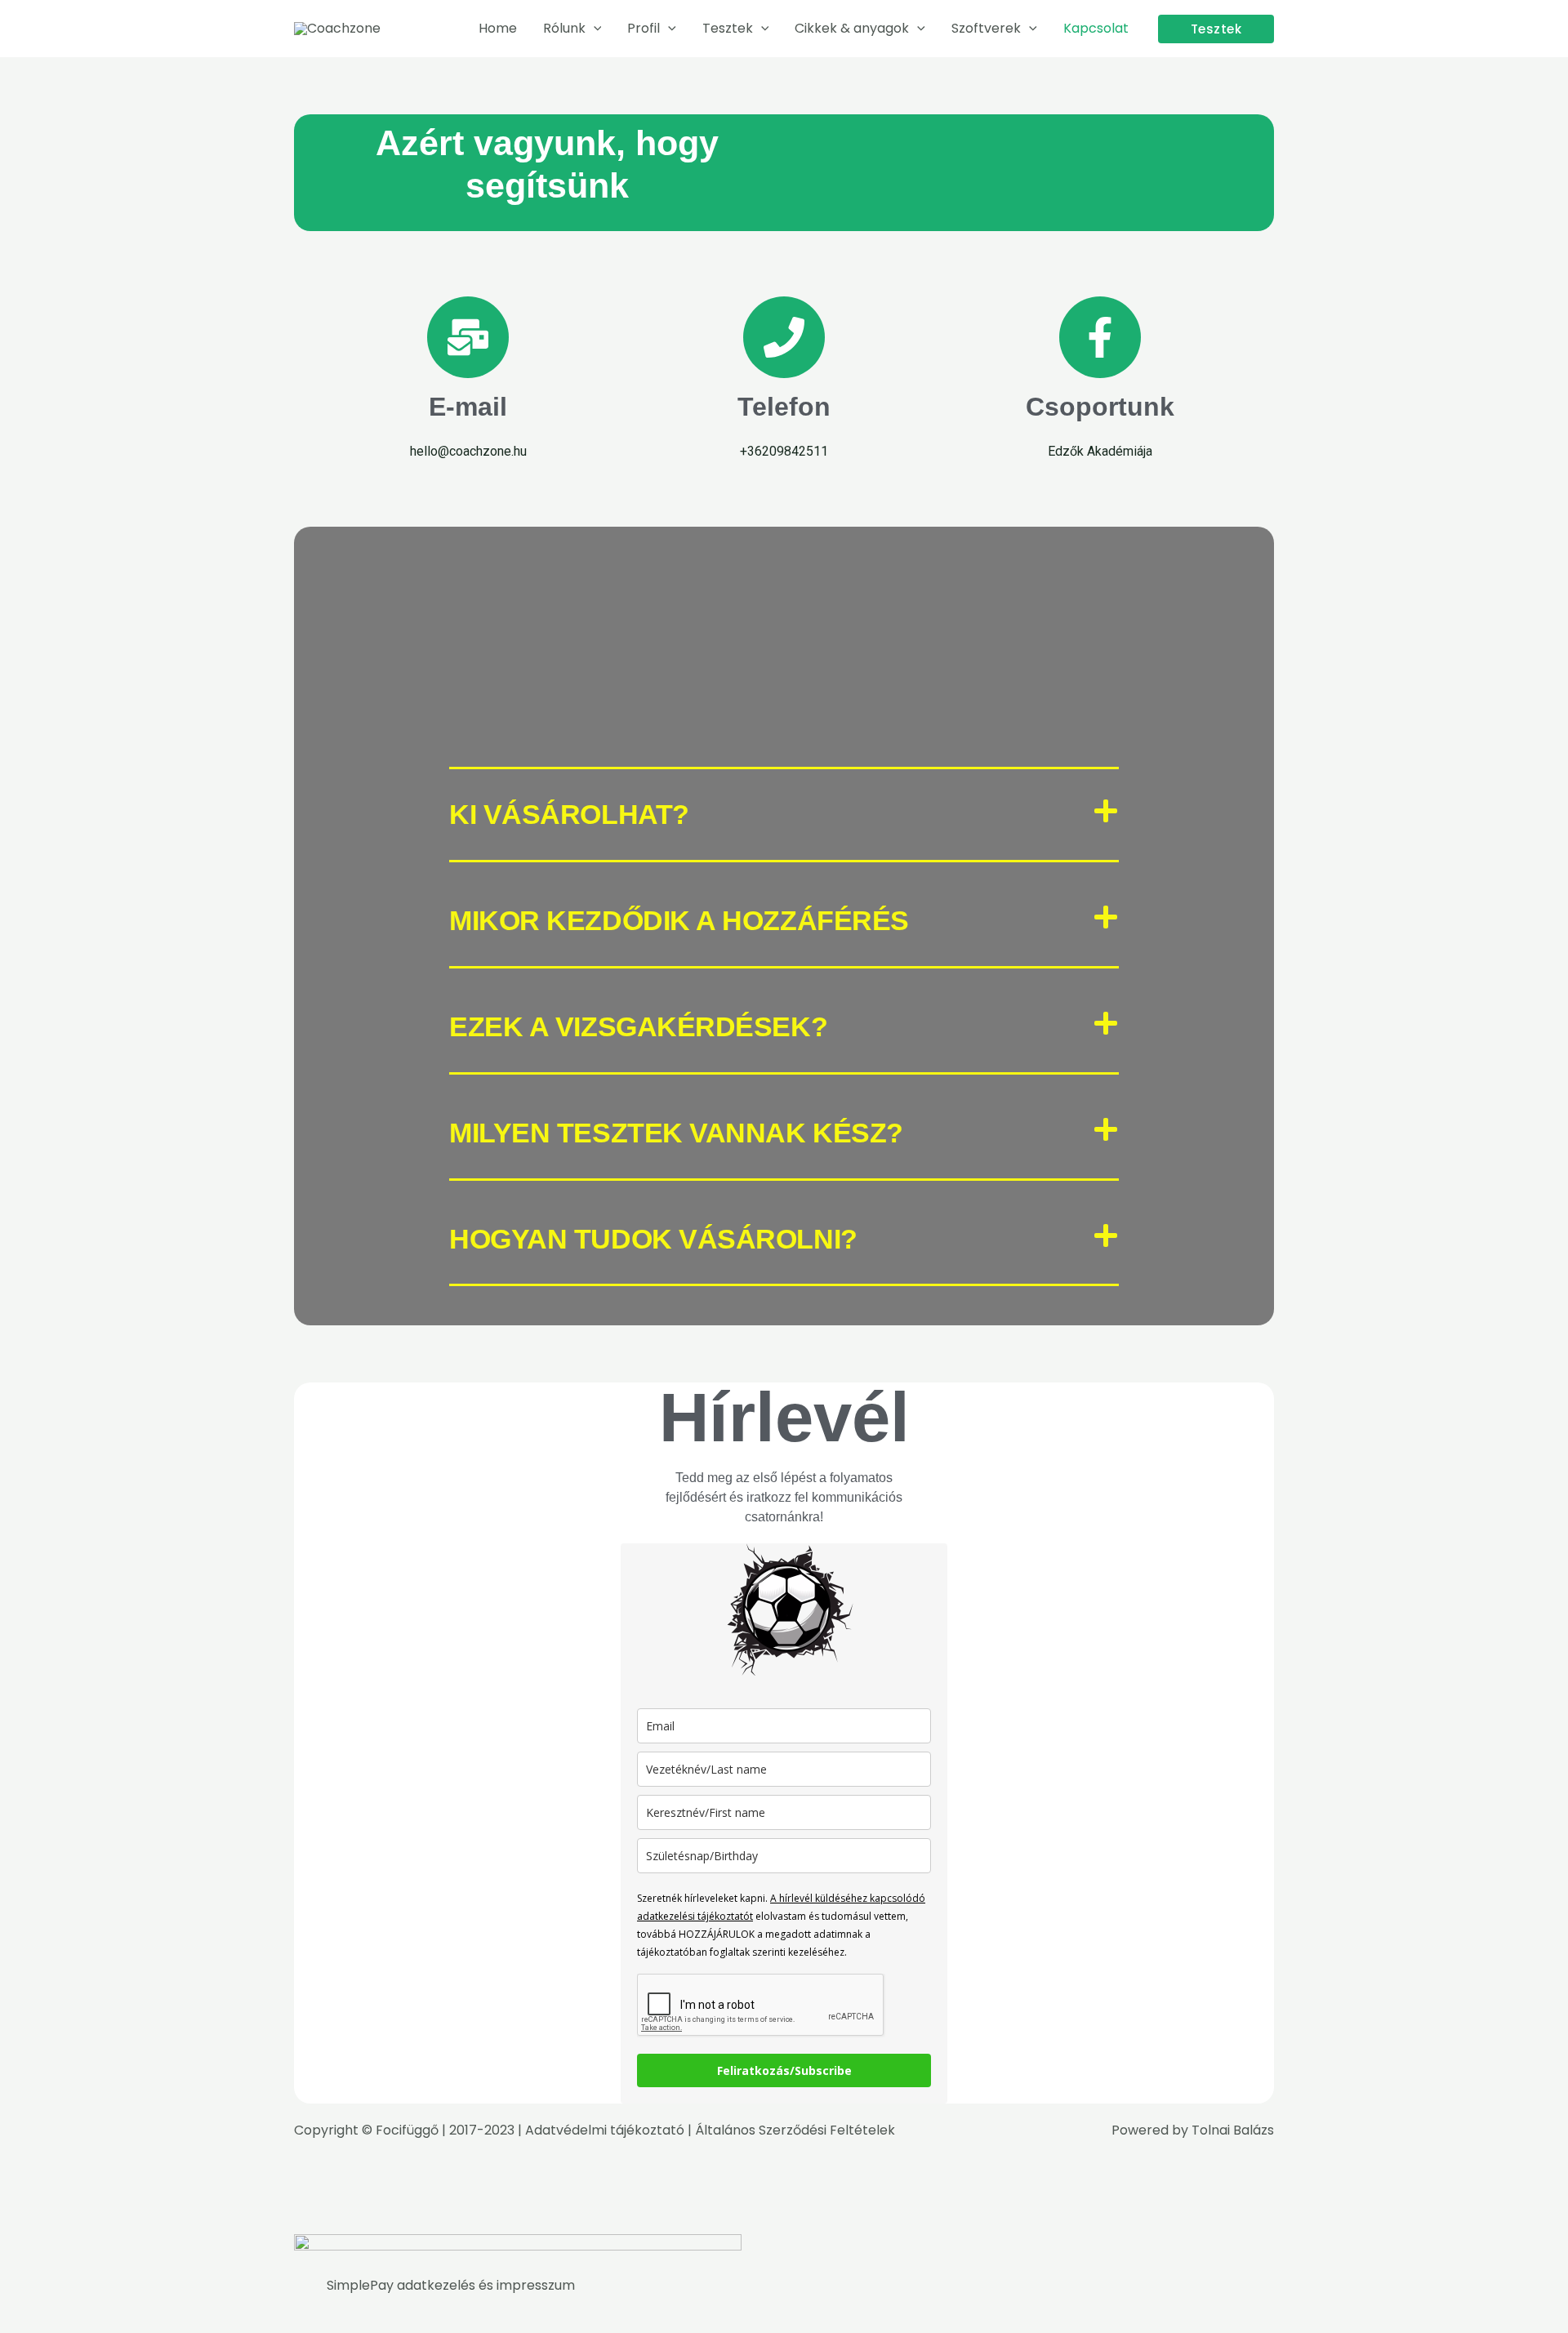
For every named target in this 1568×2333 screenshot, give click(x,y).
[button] (594, 29)
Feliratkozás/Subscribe (784, 2070)
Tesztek (728, 28)
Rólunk (564, 28)
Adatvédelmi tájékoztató (605, 2130)
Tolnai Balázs (1233, 2130)
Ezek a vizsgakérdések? (638, 1026)
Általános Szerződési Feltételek (795, 2130)
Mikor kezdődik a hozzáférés (679, 920)
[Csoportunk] (1100, 337)
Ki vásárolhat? (569, 814)
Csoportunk (1100, 407)
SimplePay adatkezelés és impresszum (451, 2285)
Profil (644, 28)
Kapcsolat (1096, 28)
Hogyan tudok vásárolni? (653, 1239)
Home (498, 28)
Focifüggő (407, 2130)
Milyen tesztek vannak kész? (676, 1133)
